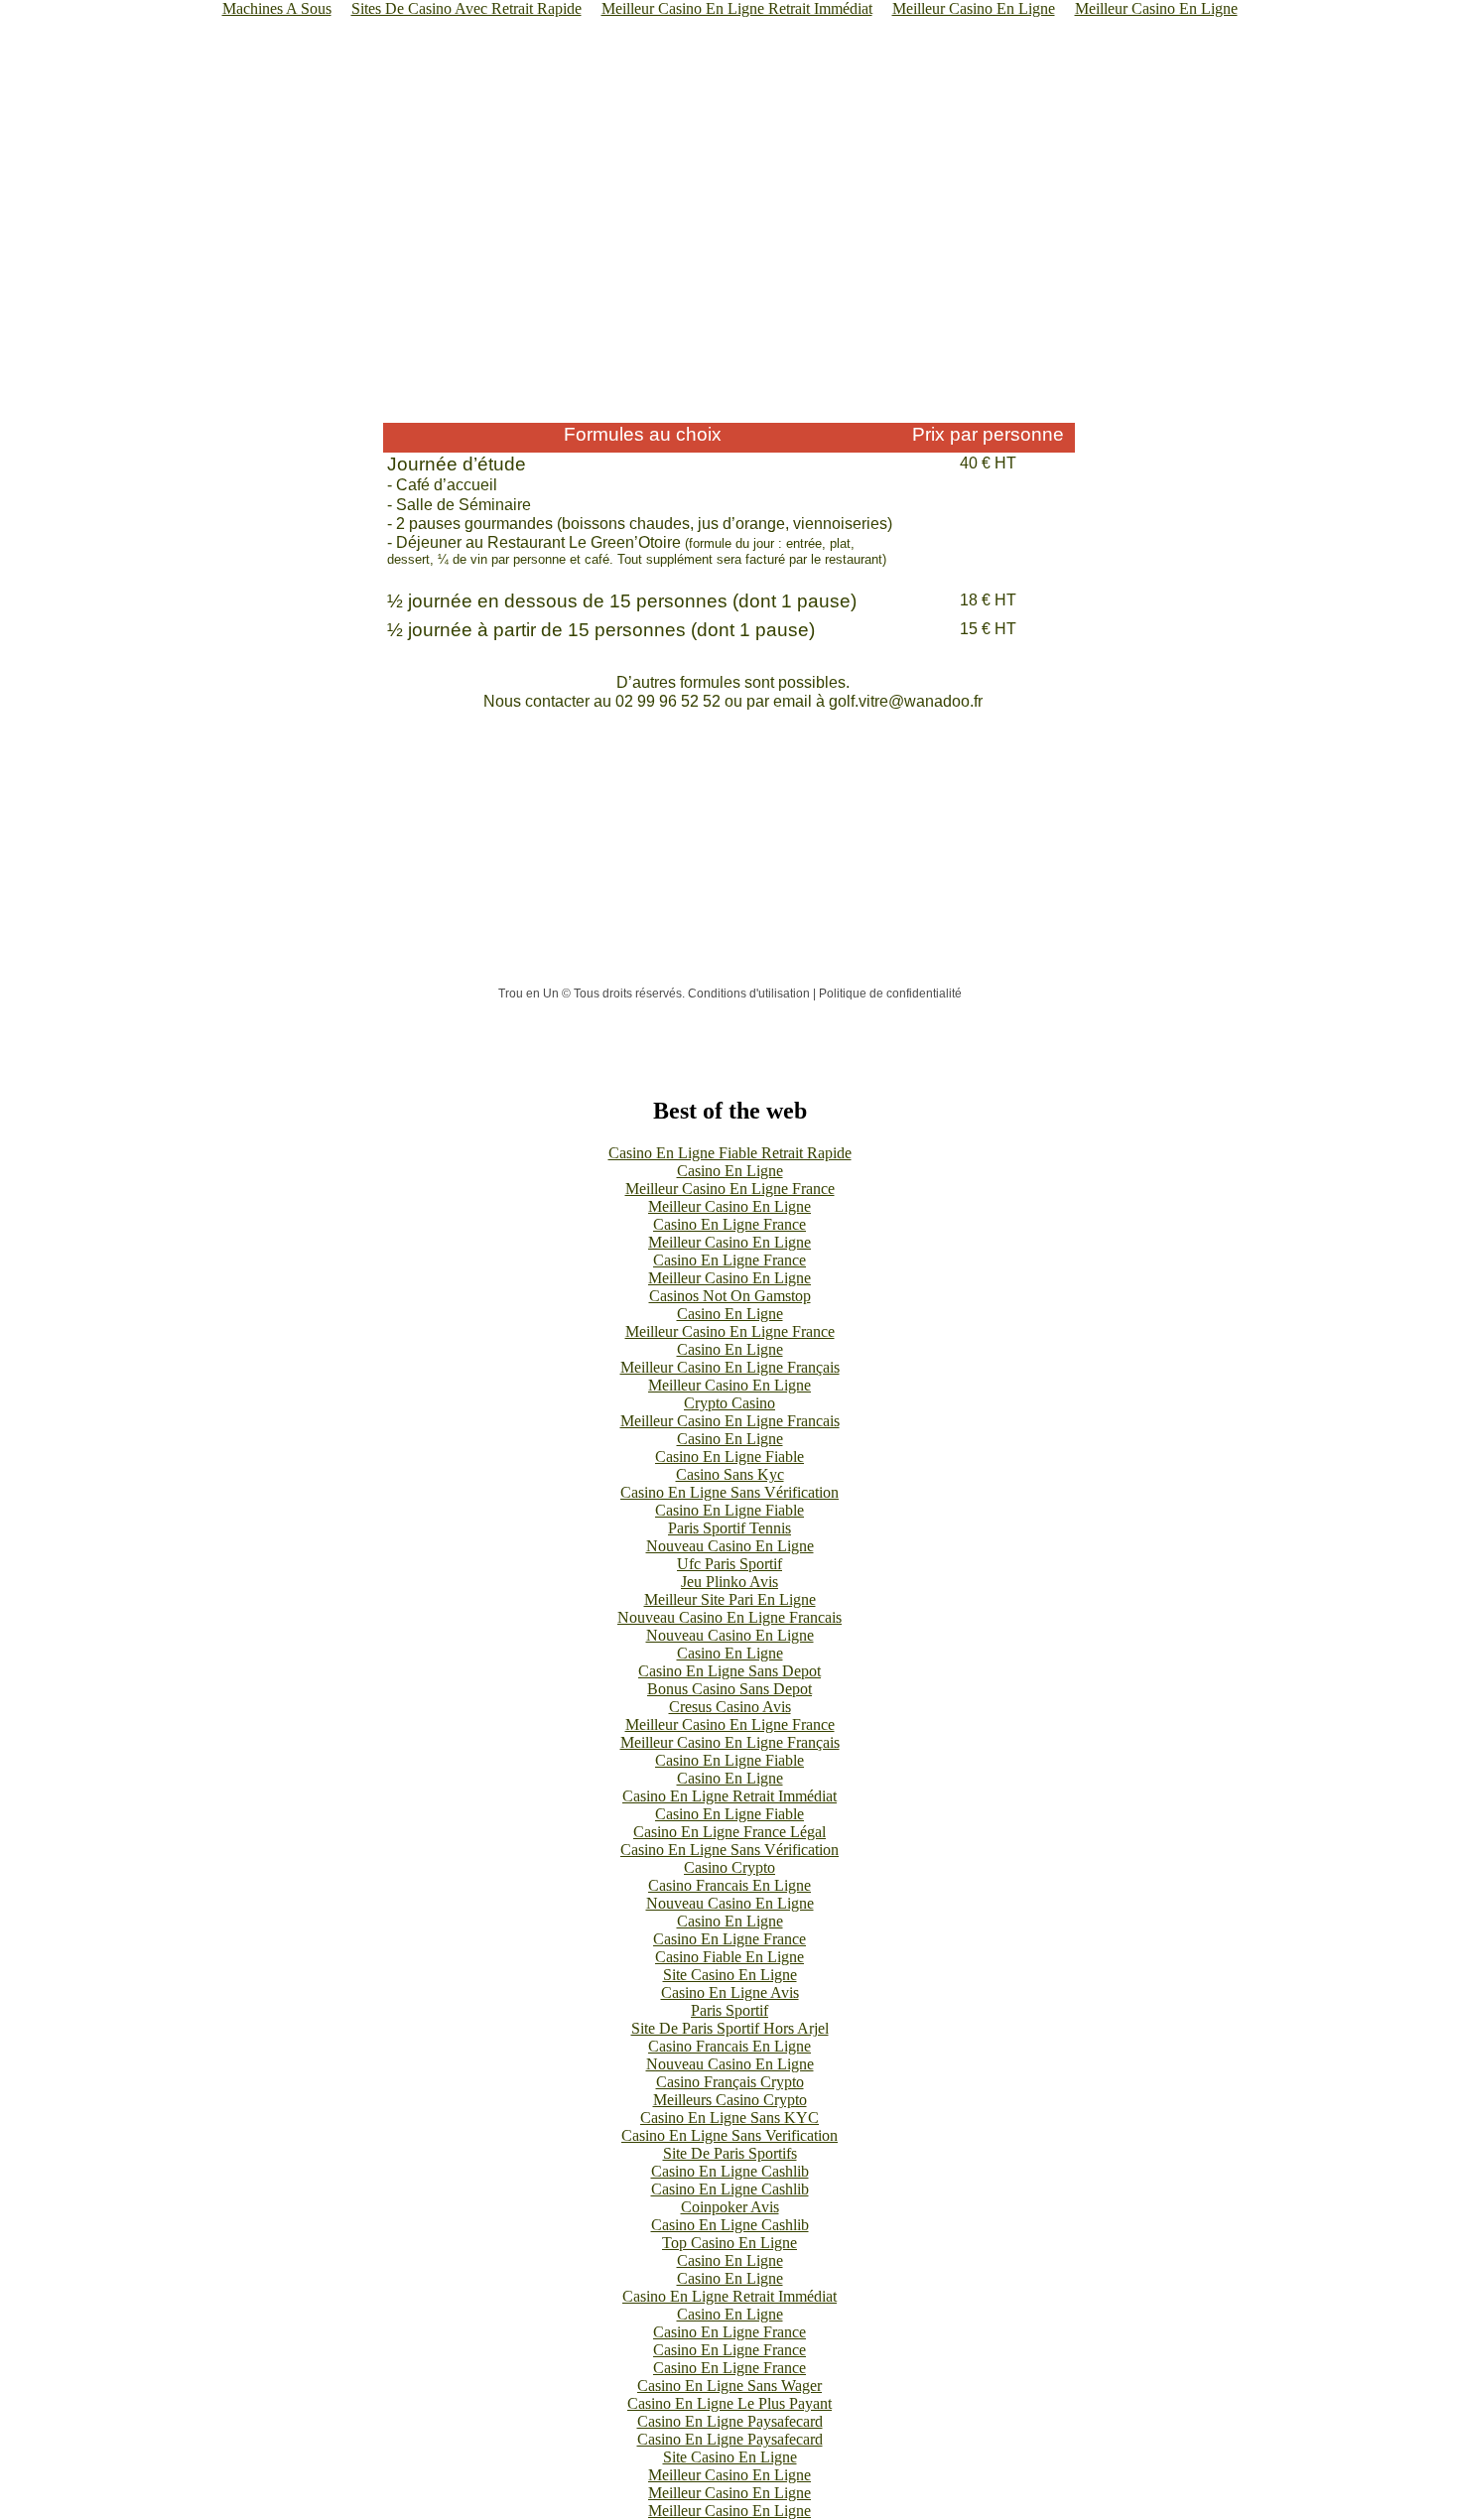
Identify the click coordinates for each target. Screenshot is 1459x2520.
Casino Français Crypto (730, 2082)
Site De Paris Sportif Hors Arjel (730, 2028)
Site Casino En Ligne (730, 1975)
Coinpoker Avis (730, 2207)
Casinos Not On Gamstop (730, 1296)
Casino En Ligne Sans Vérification (729, 1492)
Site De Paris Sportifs (730, 2153)
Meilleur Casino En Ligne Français (730, 1367)
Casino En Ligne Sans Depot (729, 1671)
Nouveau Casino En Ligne (730, 1546)
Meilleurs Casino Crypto (730, 2100)
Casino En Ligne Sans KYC (729, 2118)
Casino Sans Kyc (730, 1474)
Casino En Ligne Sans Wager (729, 2386)
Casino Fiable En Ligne (729, 1957)
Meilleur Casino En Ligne (729, 1206)
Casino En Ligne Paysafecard (730, 2421)
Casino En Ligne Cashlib (730, 2171)
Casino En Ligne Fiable (729, 1457)
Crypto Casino (729, 1403)
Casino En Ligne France (729, 1224)
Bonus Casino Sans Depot (729, 1689)
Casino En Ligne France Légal (729, 1832)
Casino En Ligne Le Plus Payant (729, 2403)
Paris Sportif (729, 2010)
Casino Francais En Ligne (729, 1885)
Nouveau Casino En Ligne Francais (729, 1617)
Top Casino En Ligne (729, 2243)
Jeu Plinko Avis (729, 1582)
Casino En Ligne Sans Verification (729, 2135)
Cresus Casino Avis (730, 1707)
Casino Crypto (729, 1867)
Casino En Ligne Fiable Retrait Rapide (730, 1153)
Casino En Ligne (730, 1171)
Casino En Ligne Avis (730, 1992)
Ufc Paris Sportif (729, 1564)
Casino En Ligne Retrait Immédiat (729, 1796)
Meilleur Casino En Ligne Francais (730, 1421)
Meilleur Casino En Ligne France (730, 1189)
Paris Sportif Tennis (729, 1528)
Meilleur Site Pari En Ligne (730, 1599)
